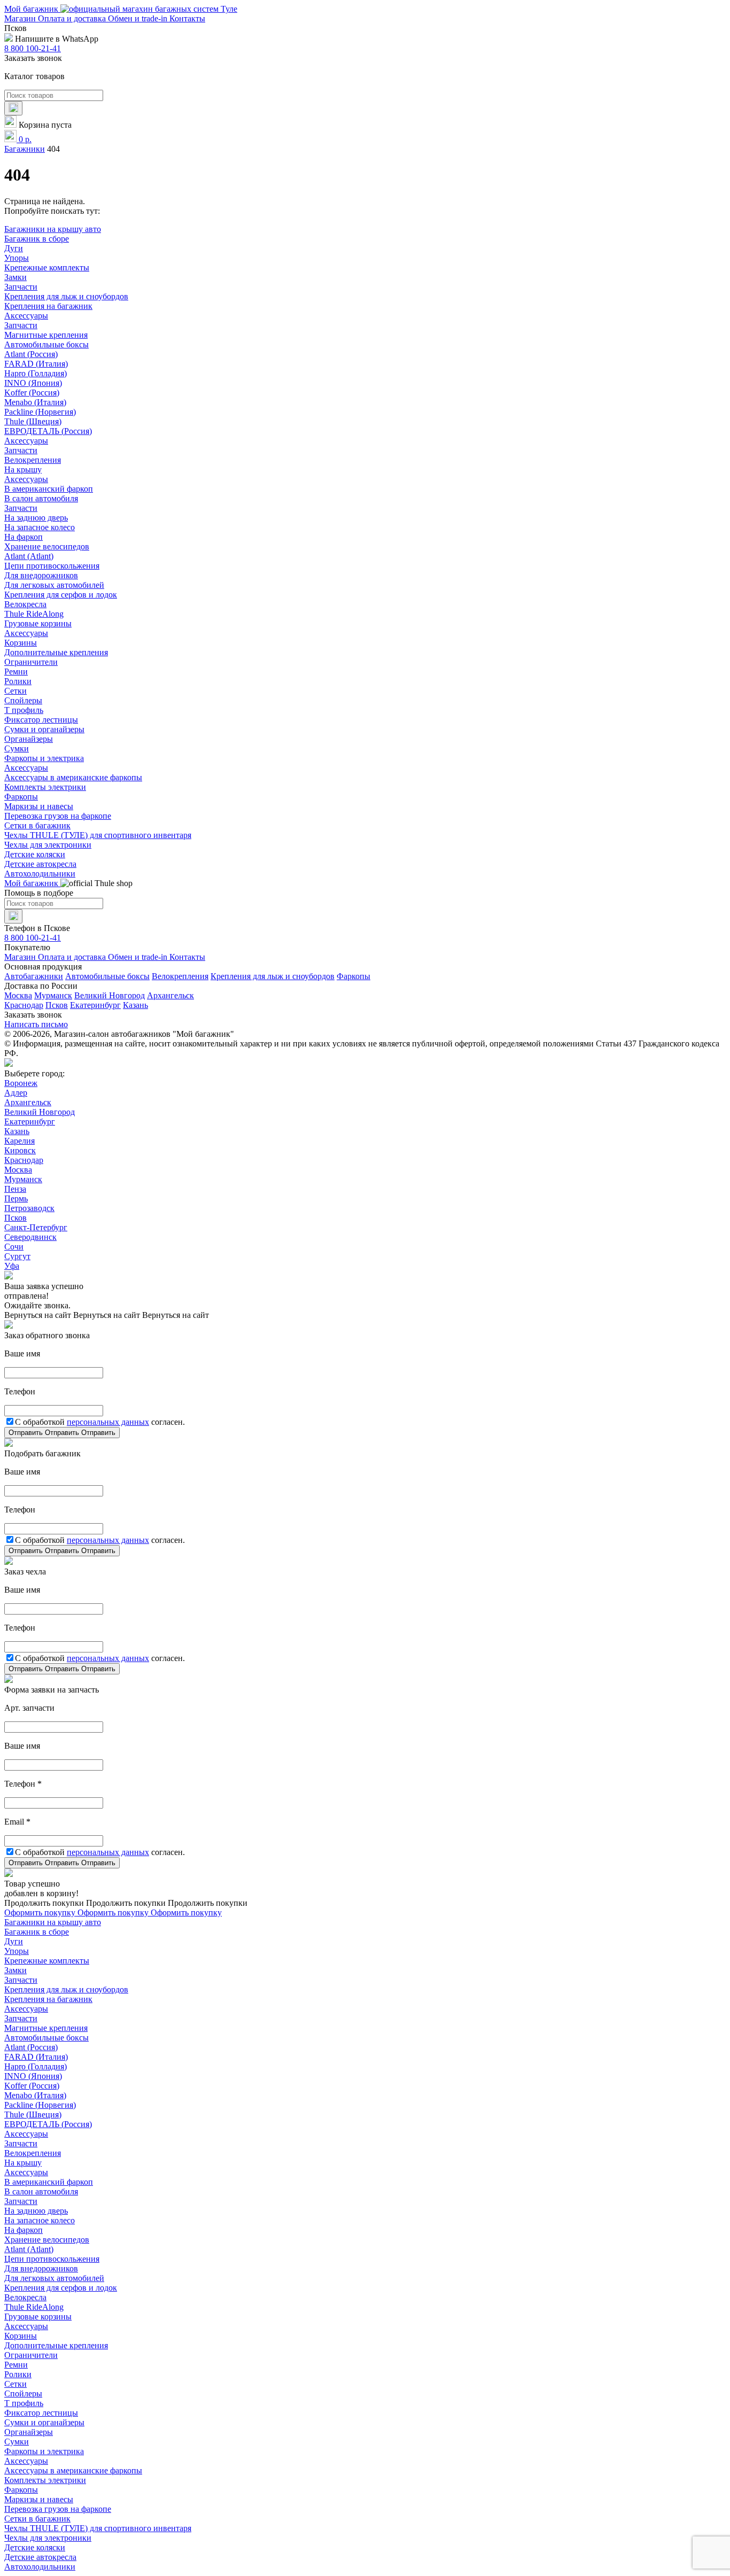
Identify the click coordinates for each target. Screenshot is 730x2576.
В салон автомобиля (41, 498)
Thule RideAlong (34, 614)
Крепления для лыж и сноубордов (66, 296)
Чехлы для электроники (48, 845)
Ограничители (31, 662)
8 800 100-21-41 (33, 48)
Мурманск (53, 995)
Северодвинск (30, 1237)
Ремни (16, 672)
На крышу (23, 470)
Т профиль (24, 710)
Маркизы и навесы (39, 806)
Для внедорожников (41, 575)
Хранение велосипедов (47, 546)
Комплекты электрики (45, 787)
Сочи (14, 1247)
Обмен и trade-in (139, 18)
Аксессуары (26, 316)
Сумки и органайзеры (44, 729)
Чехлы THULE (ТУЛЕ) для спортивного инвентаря (98, 835)
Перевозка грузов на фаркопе (58, 816)
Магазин (21, 18)
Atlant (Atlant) (29, 556)
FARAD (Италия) (36, 364)
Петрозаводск (29, 1208)
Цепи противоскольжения (52, 566)
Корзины (21, 643)
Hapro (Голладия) (36, 373)
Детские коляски (35, 854)
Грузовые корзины (38, 623)
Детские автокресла (40, 864)
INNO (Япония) (33, 383)
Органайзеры (29, 739)
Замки (15, 277)
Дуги (14, 248)
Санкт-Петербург (36, 1227)
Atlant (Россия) (31, 354)
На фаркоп (24, 537)
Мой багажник (32, 9)
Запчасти (21, 287)
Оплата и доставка (73, 18)
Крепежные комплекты (47, 267)
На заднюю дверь (36, 518)
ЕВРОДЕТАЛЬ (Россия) (48, 431)
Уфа (12, 1266)
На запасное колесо (40, 527)
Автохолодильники (40, 874)
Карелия (20, 1141)
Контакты (187, 18)
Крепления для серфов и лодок (61, 595)
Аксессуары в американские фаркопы (73, 777)
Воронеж (21, 1083)
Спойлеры (23, 700)
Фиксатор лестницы (41, 720)
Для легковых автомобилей (54, 585)
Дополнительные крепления (56, 652)
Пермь (16, 1198)
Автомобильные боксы (46, 344)
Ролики (18, 681)
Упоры (17, 258)
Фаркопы (21, 797)
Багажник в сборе (37, 239)
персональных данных (108, 1422)
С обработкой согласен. (100, 1422)
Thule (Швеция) (33, 421)
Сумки (17, 748)
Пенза (15, 1189)
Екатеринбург (95, 1005)
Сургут (17, 1256)
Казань (135, 1005)
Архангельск (170, 995)
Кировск (20, 1150)
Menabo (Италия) (35, 402)
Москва (18, 995)
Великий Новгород (110, 995)
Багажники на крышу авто (53, 229)
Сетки (15, 691)
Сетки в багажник (37, 825)
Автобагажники (34, 976)
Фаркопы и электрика (44, 758)
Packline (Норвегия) (40, 412)
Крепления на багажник (48, 306)
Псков (57, 1005)
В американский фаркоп (49, 489)
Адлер (16, 1093)
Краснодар (24, 1005)
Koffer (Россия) (32, 393)
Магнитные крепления (46, 335)
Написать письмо (36, 1024)
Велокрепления (33, 460)
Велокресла (25, 604)
